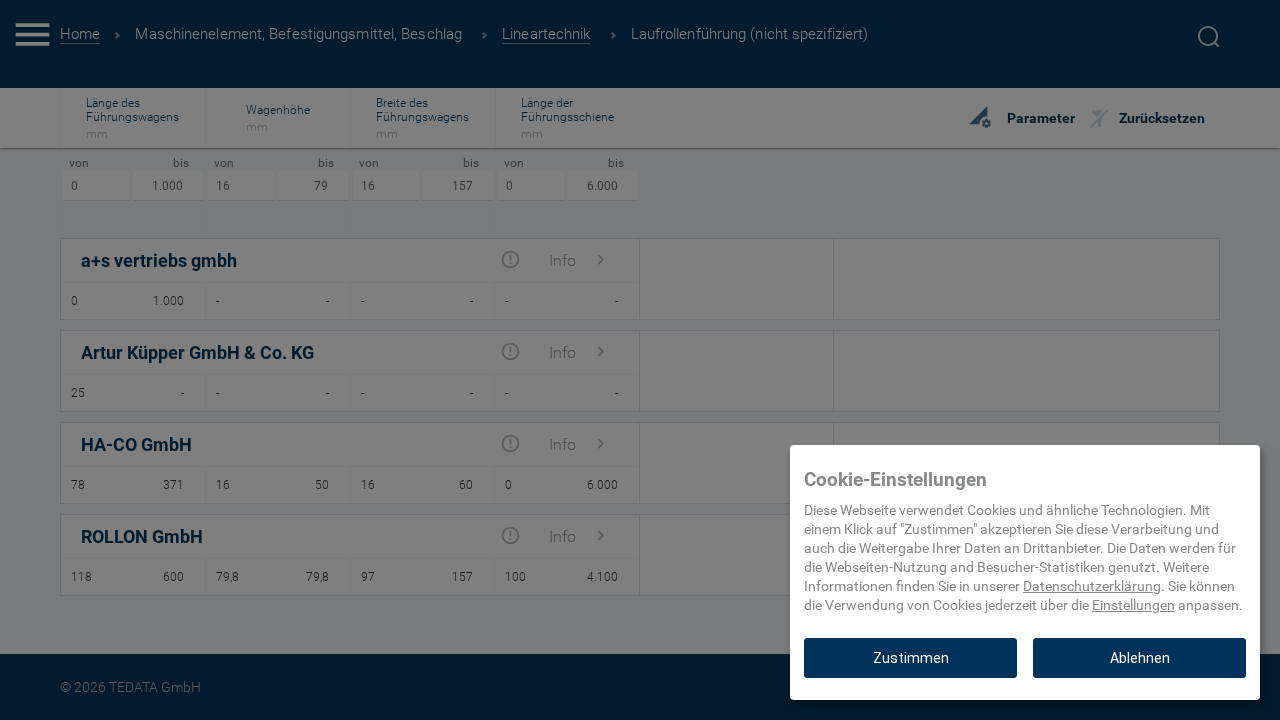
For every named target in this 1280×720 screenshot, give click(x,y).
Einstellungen (1133, 605)
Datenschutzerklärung (1092, 586)
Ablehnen (1140, 658)
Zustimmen (911, 658)
